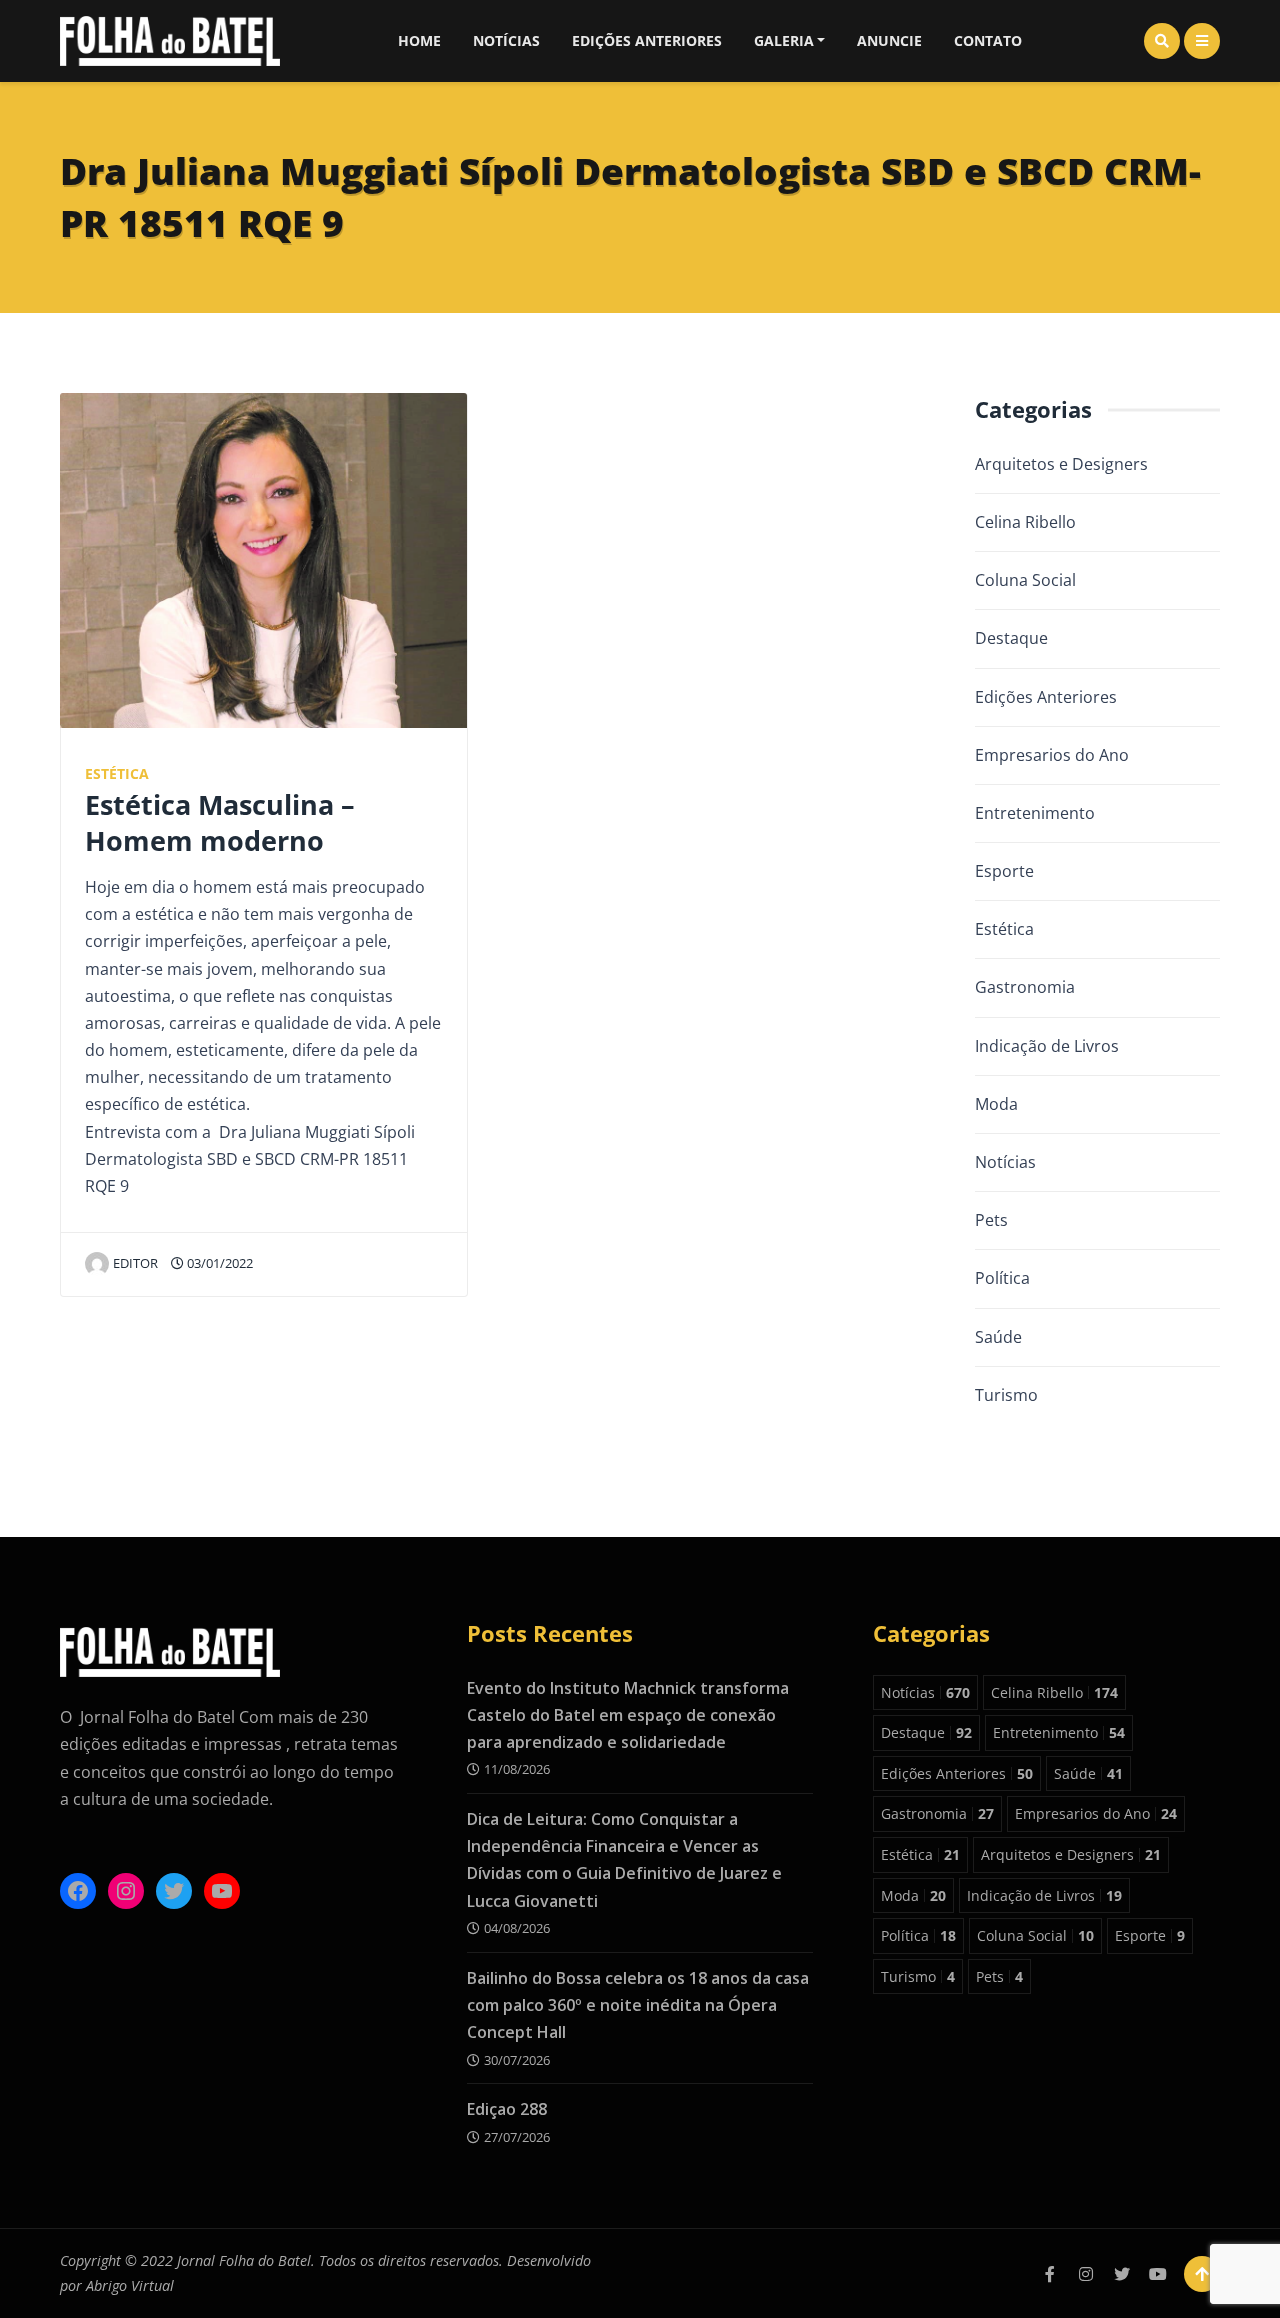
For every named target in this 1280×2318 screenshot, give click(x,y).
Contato (988, 40)
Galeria (784, 40)
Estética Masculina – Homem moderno (220, 822)
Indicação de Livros (1047, 1046)
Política (1002, 1278)
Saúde (998, 1337)
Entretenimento (1035, 813)
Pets (991, 1220)
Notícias (506, 40)
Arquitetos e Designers (1061, 464)
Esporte (1004, 871)
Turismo (1006, 1395)
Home (419, 40)
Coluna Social (1025, 580)
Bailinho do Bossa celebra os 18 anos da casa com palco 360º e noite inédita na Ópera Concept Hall (638, 2005)
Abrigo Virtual (130, 2285)
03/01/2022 (218, 1263)
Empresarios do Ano (1052, 755)
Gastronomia (1025, 987)
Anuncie (889, 40)
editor (135, 1263)
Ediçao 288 (507, 2109)
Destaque (1011, 638)
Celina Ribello (1025, 522)
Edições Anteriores (647, 40)
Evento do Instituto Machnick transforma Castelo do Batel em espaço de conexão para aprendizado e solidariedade (628, 1715)
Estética (117, 773)
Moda (996, 1104)
